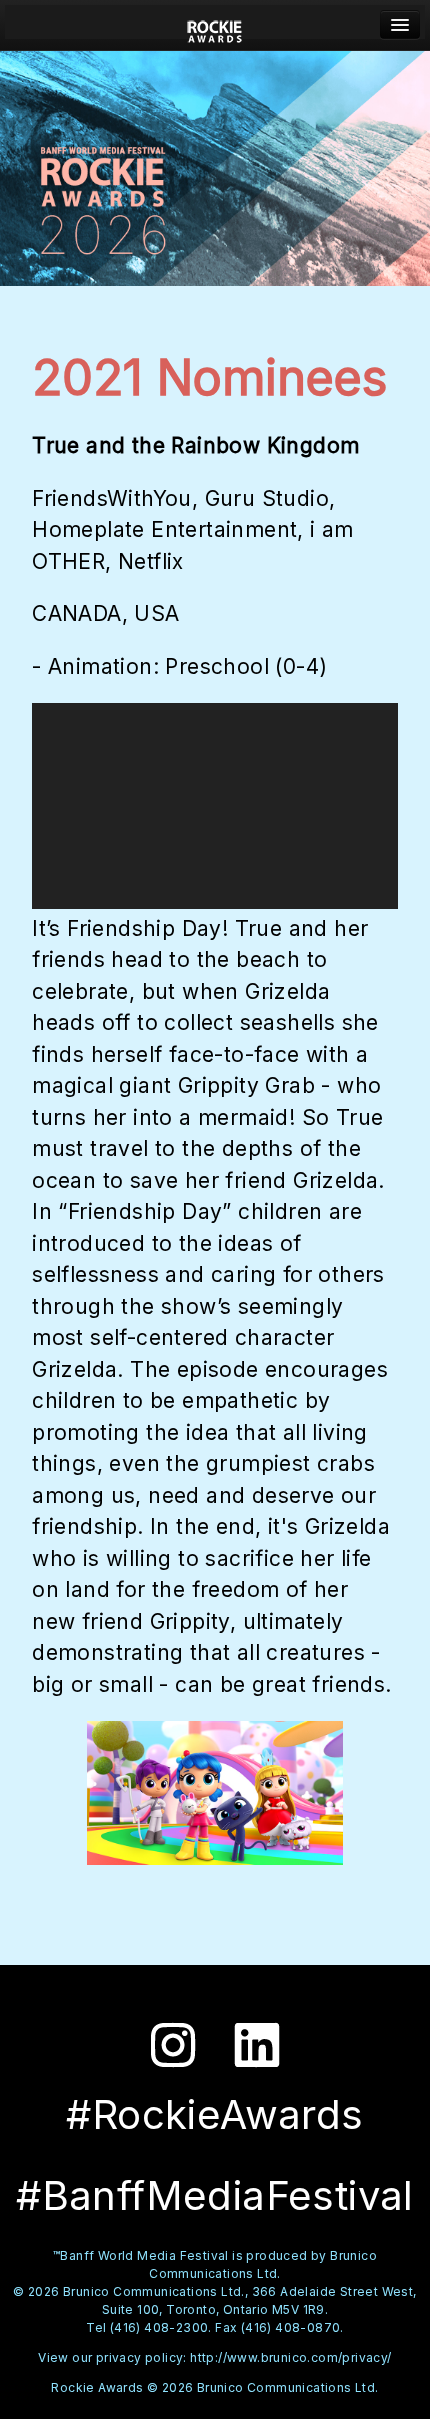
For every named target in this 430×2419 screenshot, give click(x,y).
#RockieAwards (214, 2114)
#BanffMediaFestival (215, 2195)
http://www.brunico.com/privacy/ (290, 2357)
